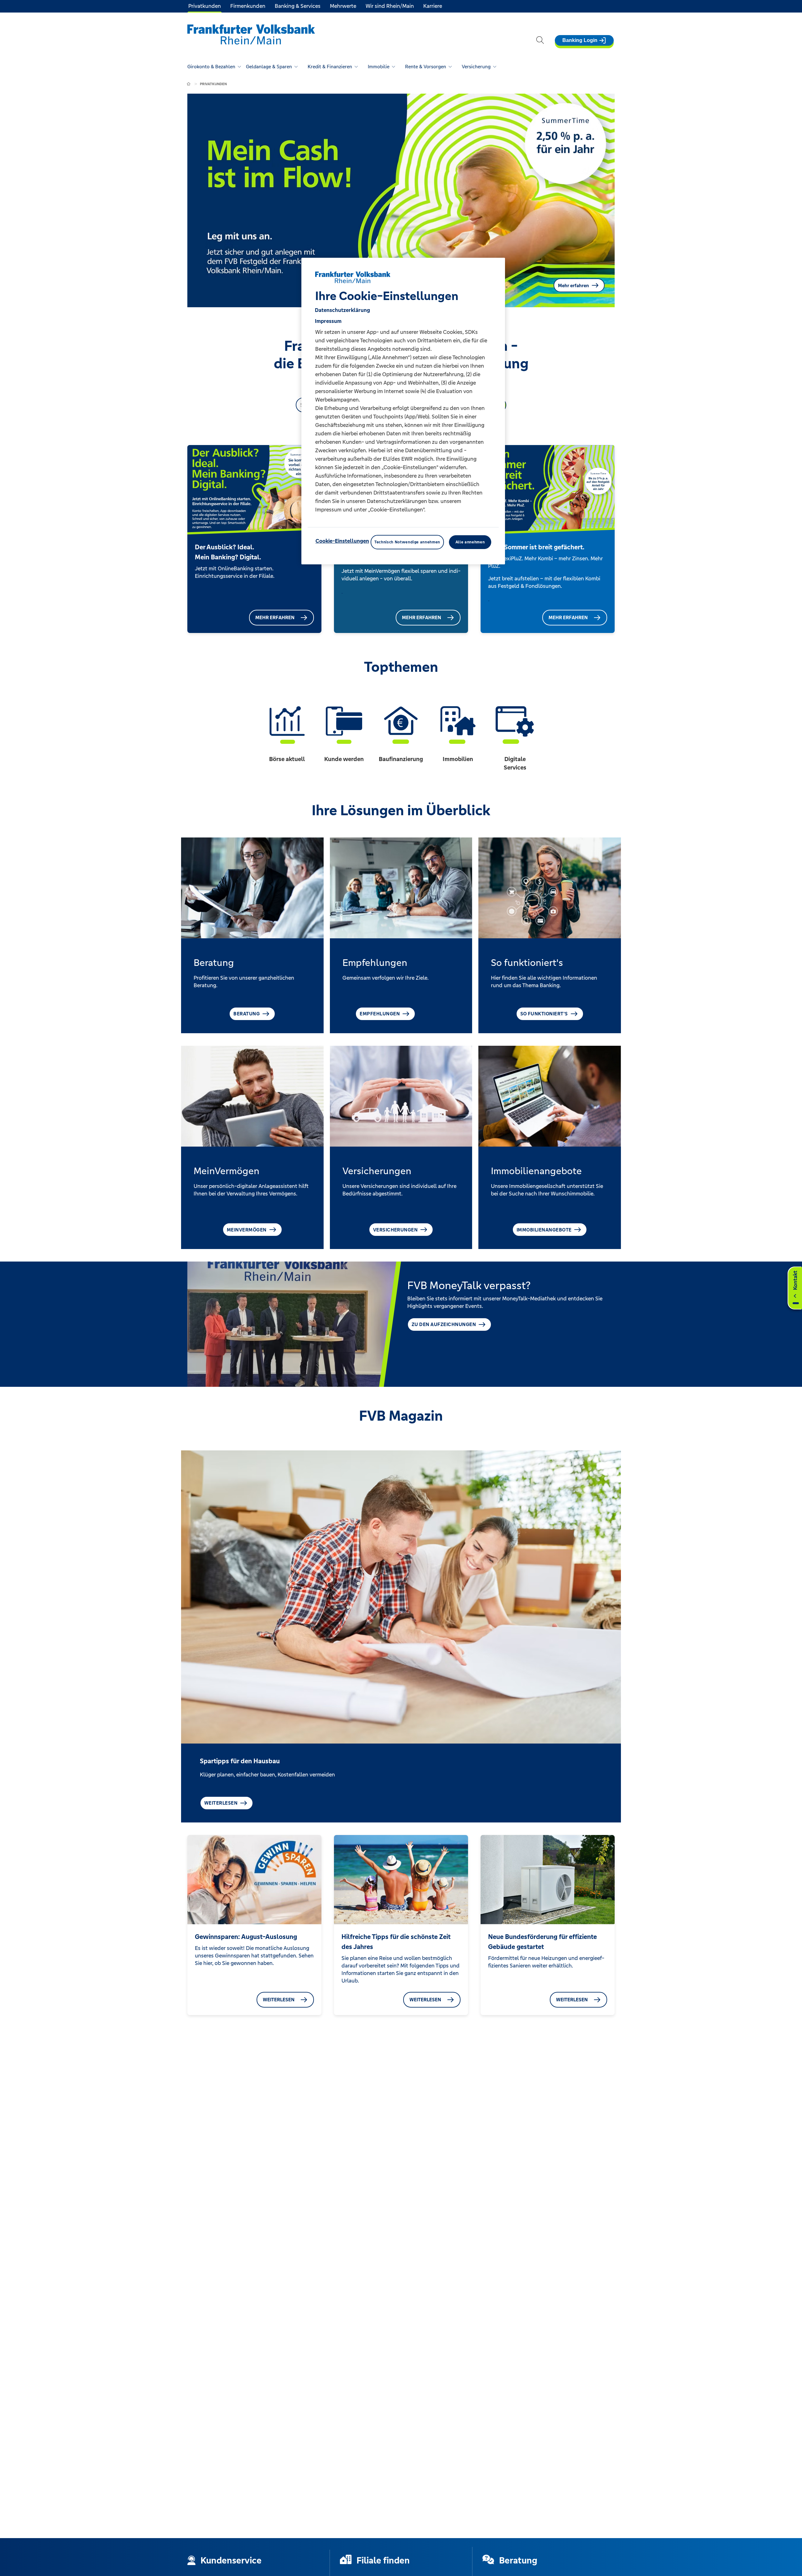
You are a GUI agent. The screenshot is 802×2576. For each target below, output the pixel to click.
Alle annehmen (470, 542)
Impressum (328, 321)
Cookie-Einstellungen (342, 541)
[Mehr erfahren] (342, 591)
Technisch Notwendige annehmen (407, 542)
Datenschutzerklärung (342, 310)
